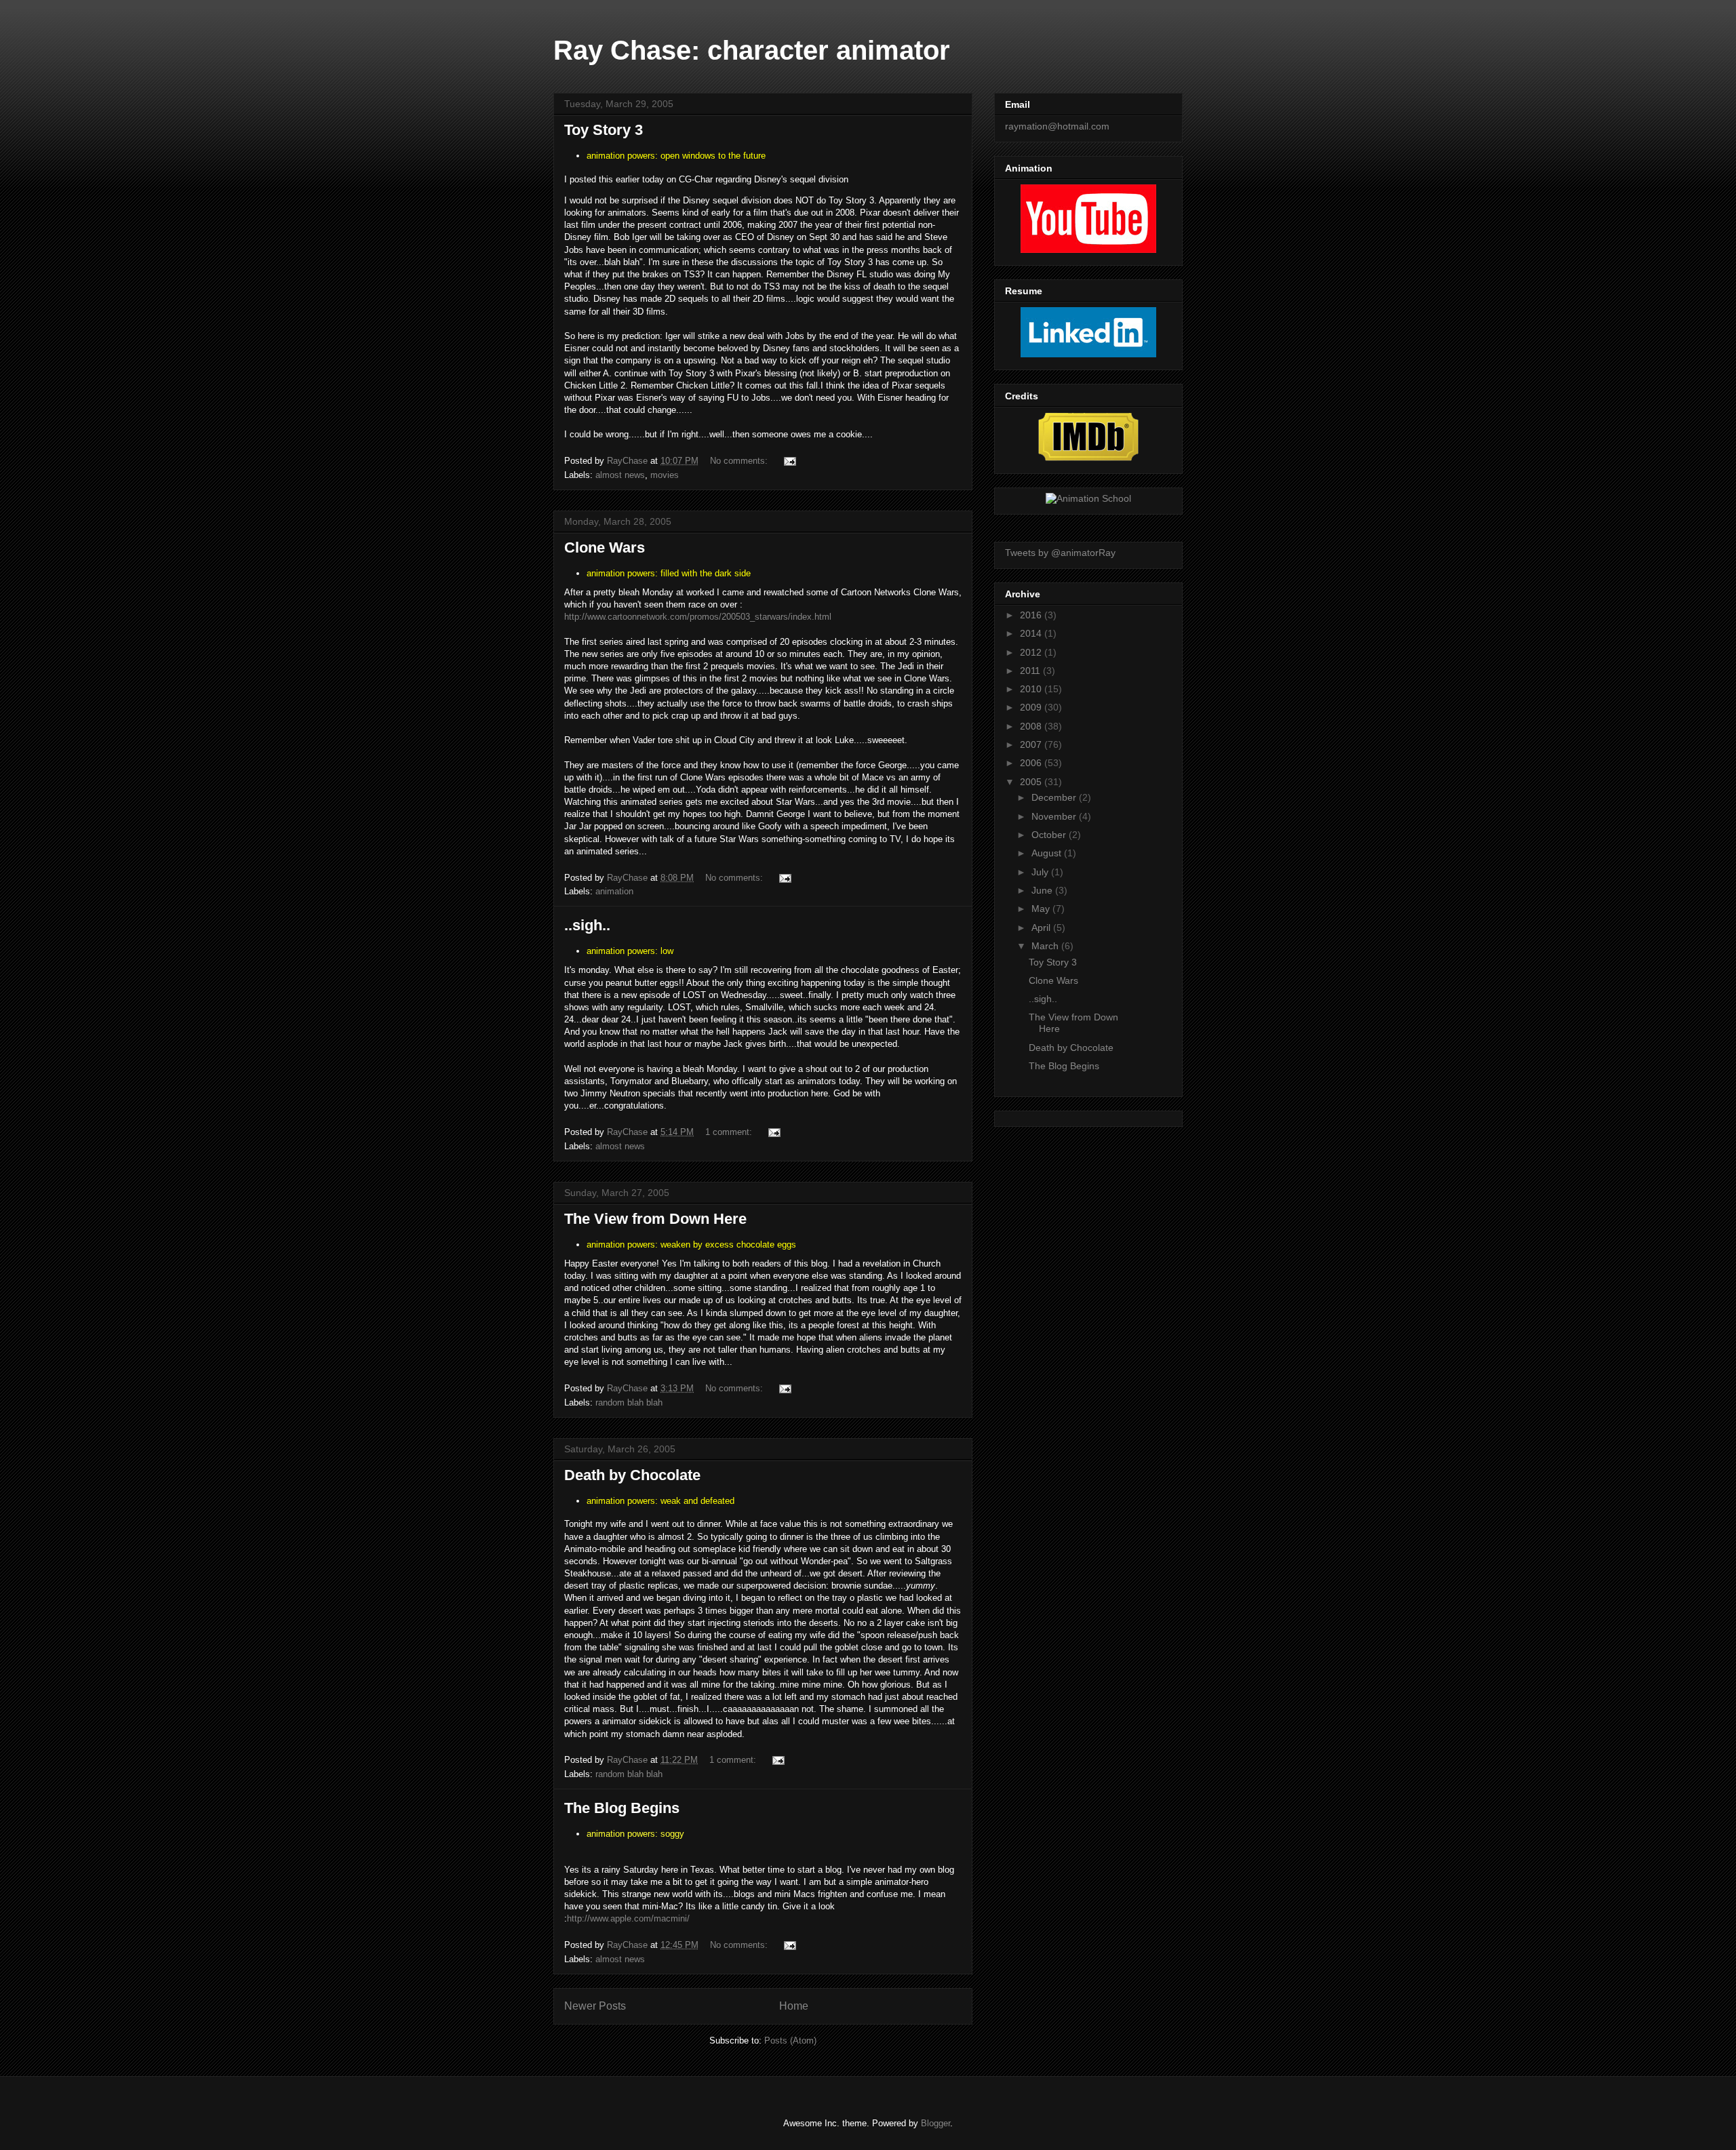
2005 (1032, 782)
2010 (1032, 689)
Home (794, 2006)
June (1043, 890)
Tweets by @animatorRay (1060, 553)
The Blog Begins (622, 1808)
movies (665, 475)
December (1055, 797)
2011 (1031, 671)
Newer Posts (595, 2006)
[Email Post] (789, 461)
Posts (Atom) (790, 2040)
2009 (1032, 707)
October (1050, 835)
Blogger (935, 2123)
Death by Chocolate (632, 1475)
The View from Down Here (655, 1219)
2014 (1032, 633)
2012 (1032, 652)
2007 (1032, 744)
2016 (1032, 615)
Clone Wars (605, 548)
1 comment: (730, 1132)
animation (614, 891)
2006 (1032, 763)
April (1042, 928)
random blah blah (629, 1402)
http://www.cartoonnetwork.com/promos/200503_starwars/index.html (698, 617)
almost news (620, 475)
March (1046, 946)
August (1048, 853)
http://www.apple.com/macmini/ (628, 1918)
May (1042, 909)
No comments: (740, 461)
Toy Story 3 (604, 130)
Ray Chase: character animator (752, 50)
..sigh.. (587, 925)
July (1041, 872)
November (1055, 816)
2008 (1032, 726)
